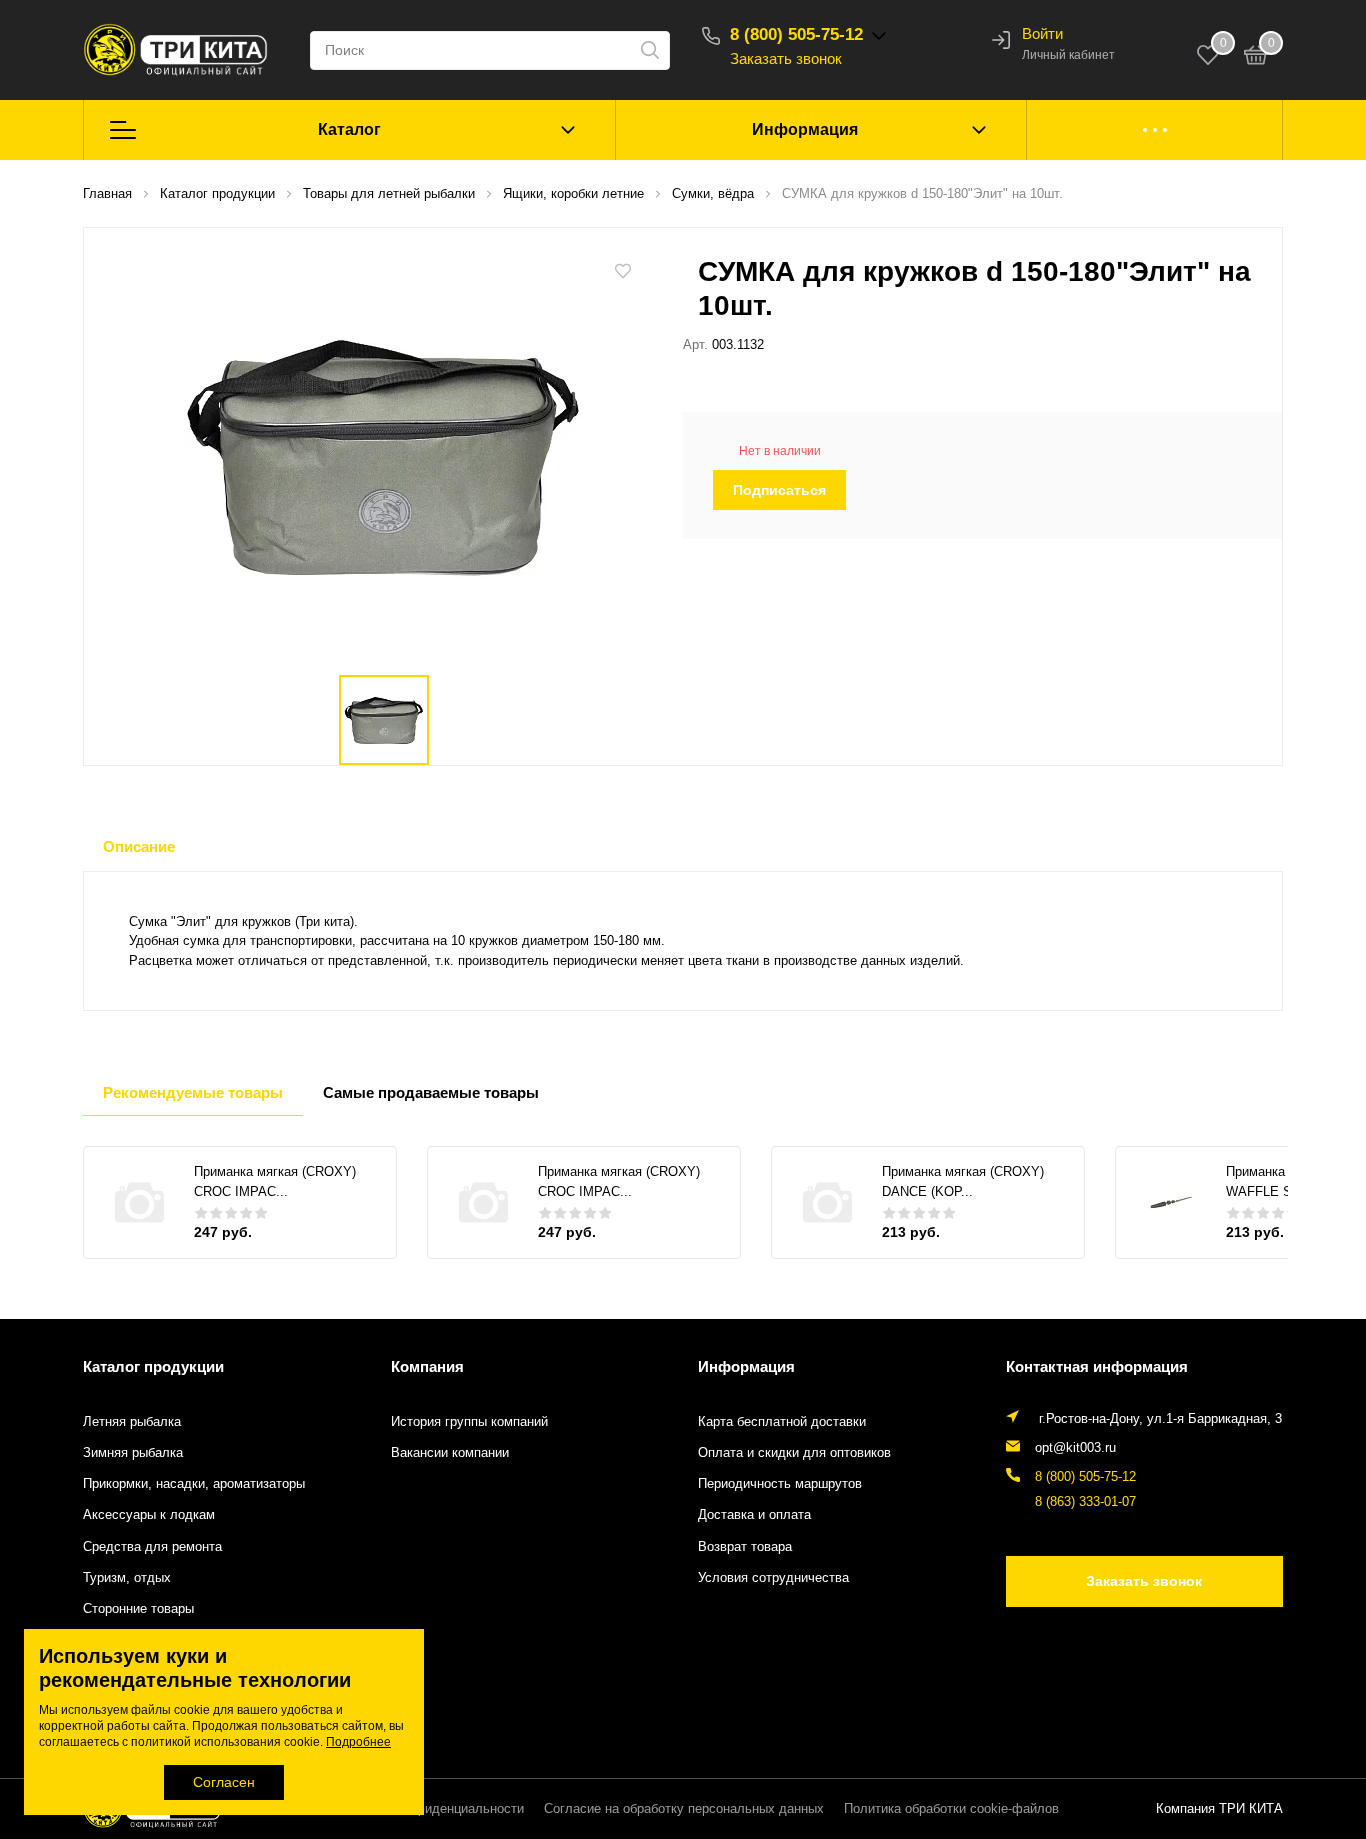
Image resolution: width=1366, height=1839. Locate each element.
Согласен (224, 1782)
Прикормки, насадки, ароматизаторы (194, 1484)
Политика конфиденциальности (428, 1809)
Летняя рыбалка (132, 1422)
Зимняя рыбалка (133, 1453)
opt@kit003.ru (1075, 1448)
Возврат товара (745, 1547)
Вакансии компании (450, 1453)
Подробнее (358, 1742)
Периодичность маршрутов (780, 1484)
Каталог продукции (153, 1366)
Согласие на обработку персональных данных (684, 1809)
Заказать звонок (786, 58)
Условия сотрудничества (773, 1578)
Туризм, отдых (127, 1578)
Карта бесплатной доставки (782, 1422)
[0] (1256, 58)
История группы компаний (469, 1422)
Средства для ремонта (152, 1547)
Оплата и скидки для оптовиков (794, 1453)
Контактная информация (1097, 1366)
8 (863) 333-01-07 (1085, 1502)
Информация (805, 129)
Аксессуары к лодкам (149, 1515)
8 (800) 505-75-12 (796, 34)
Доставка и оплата (754, 1515)
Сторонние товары (138, 1609)
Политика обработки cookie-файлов (951, 1809)
